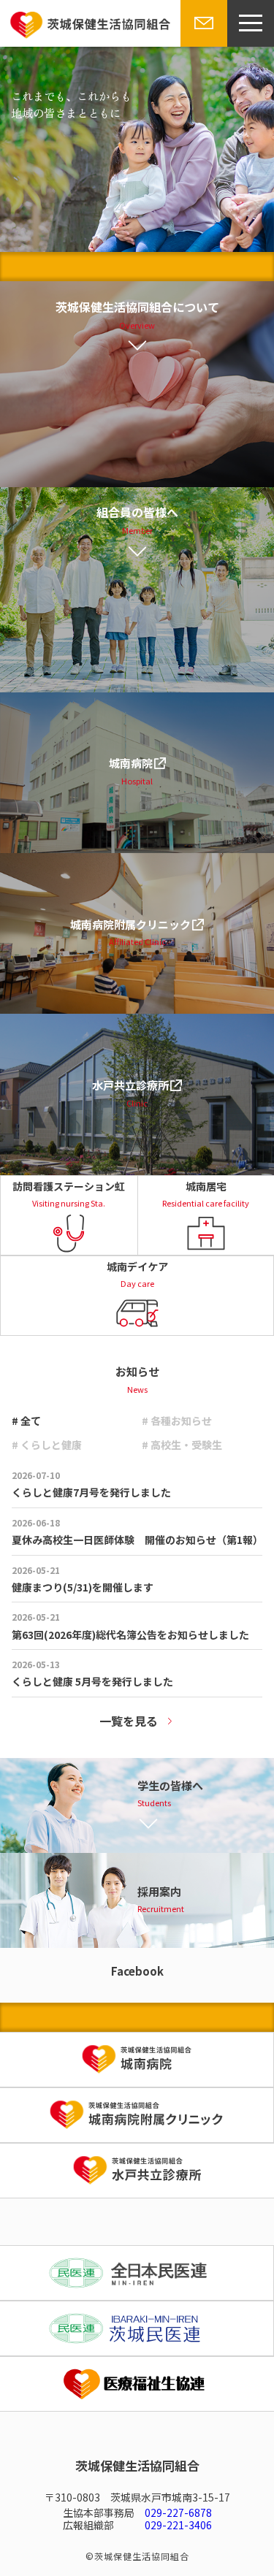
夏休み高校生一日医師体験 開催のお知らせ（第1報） (137, 1540)
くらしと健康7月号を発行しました (91, 1492)
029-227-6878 (178, 2512)
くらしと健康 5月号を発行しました (92, 1681)
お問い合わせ (201, 46)
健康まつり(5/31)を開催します (83, 1587)
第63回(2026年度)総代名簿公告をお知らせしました (130, 1635)
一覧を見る (129, 1721)
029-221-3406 (178, 2525)
